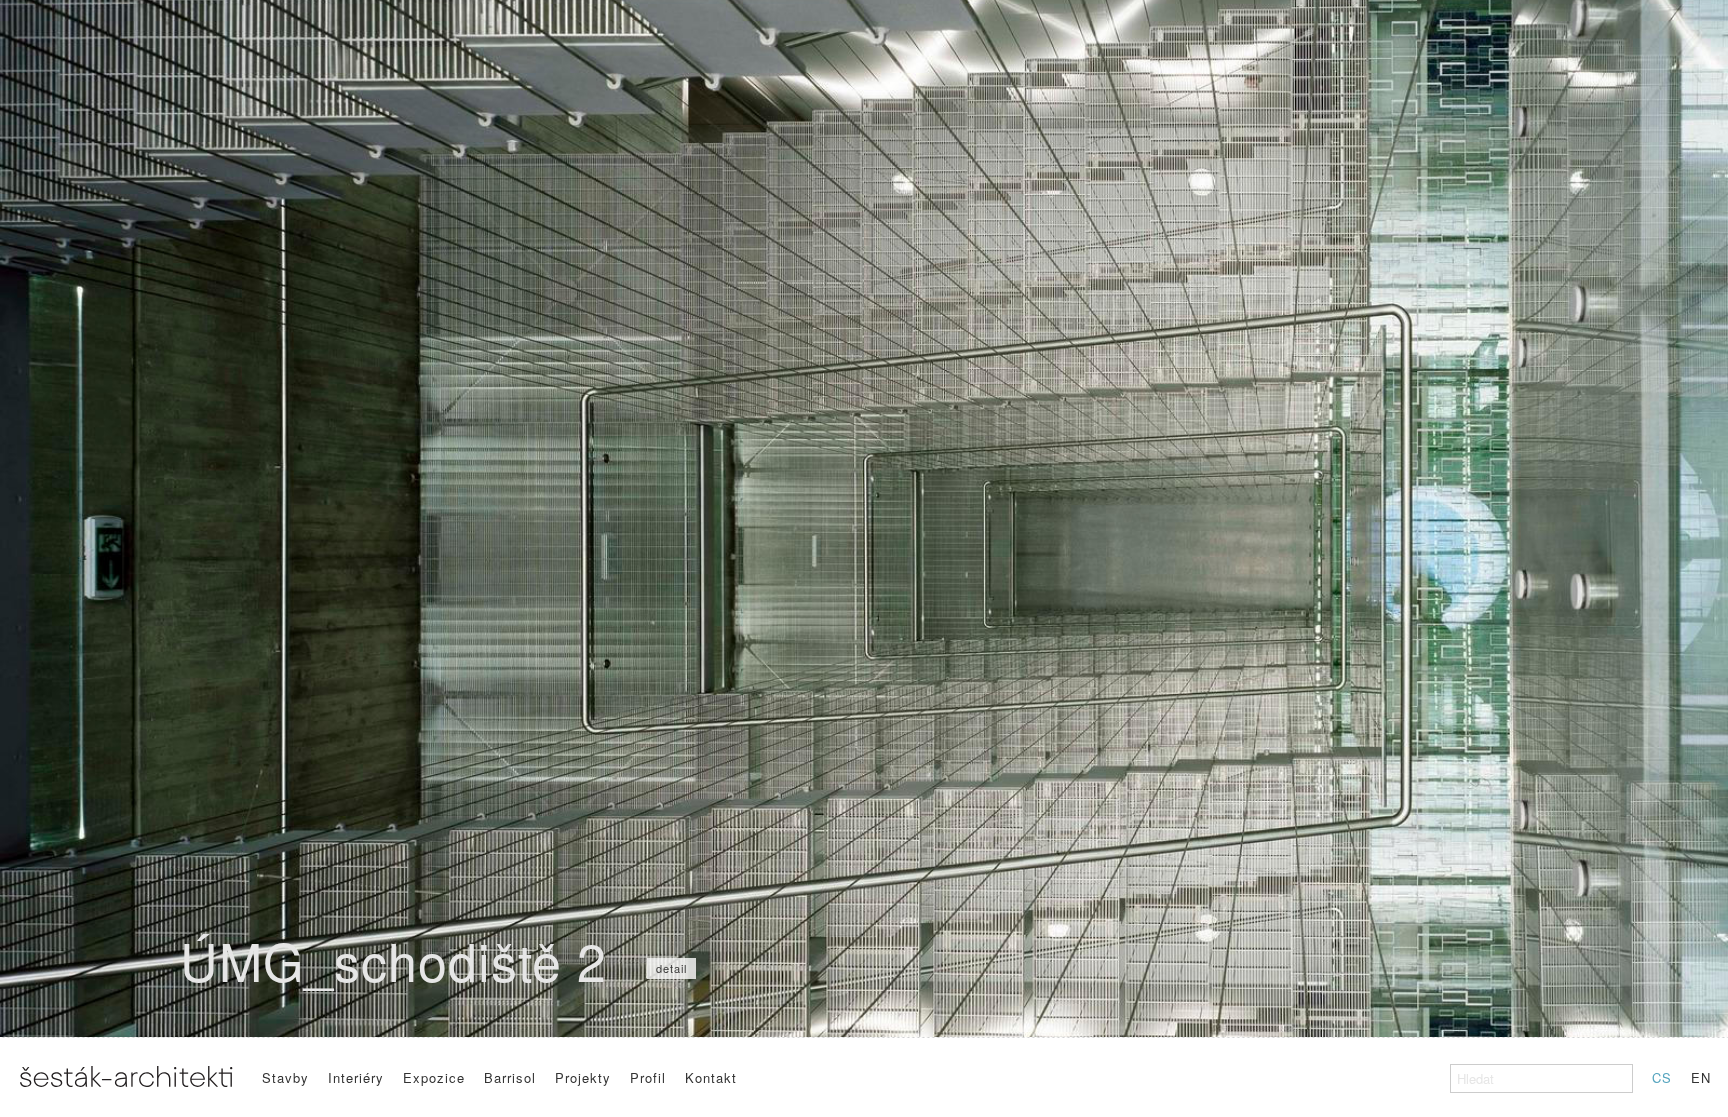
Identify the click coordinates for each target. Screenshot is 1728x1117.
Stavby (285, 1077)
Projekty (583, 1077)
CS (1662, 1077)
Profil (648, 1077)
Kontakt (711, 1077)
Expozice (434, 1077)
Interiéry (356, 1077)
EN (1701, 1077)
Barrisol (510, 1077)
